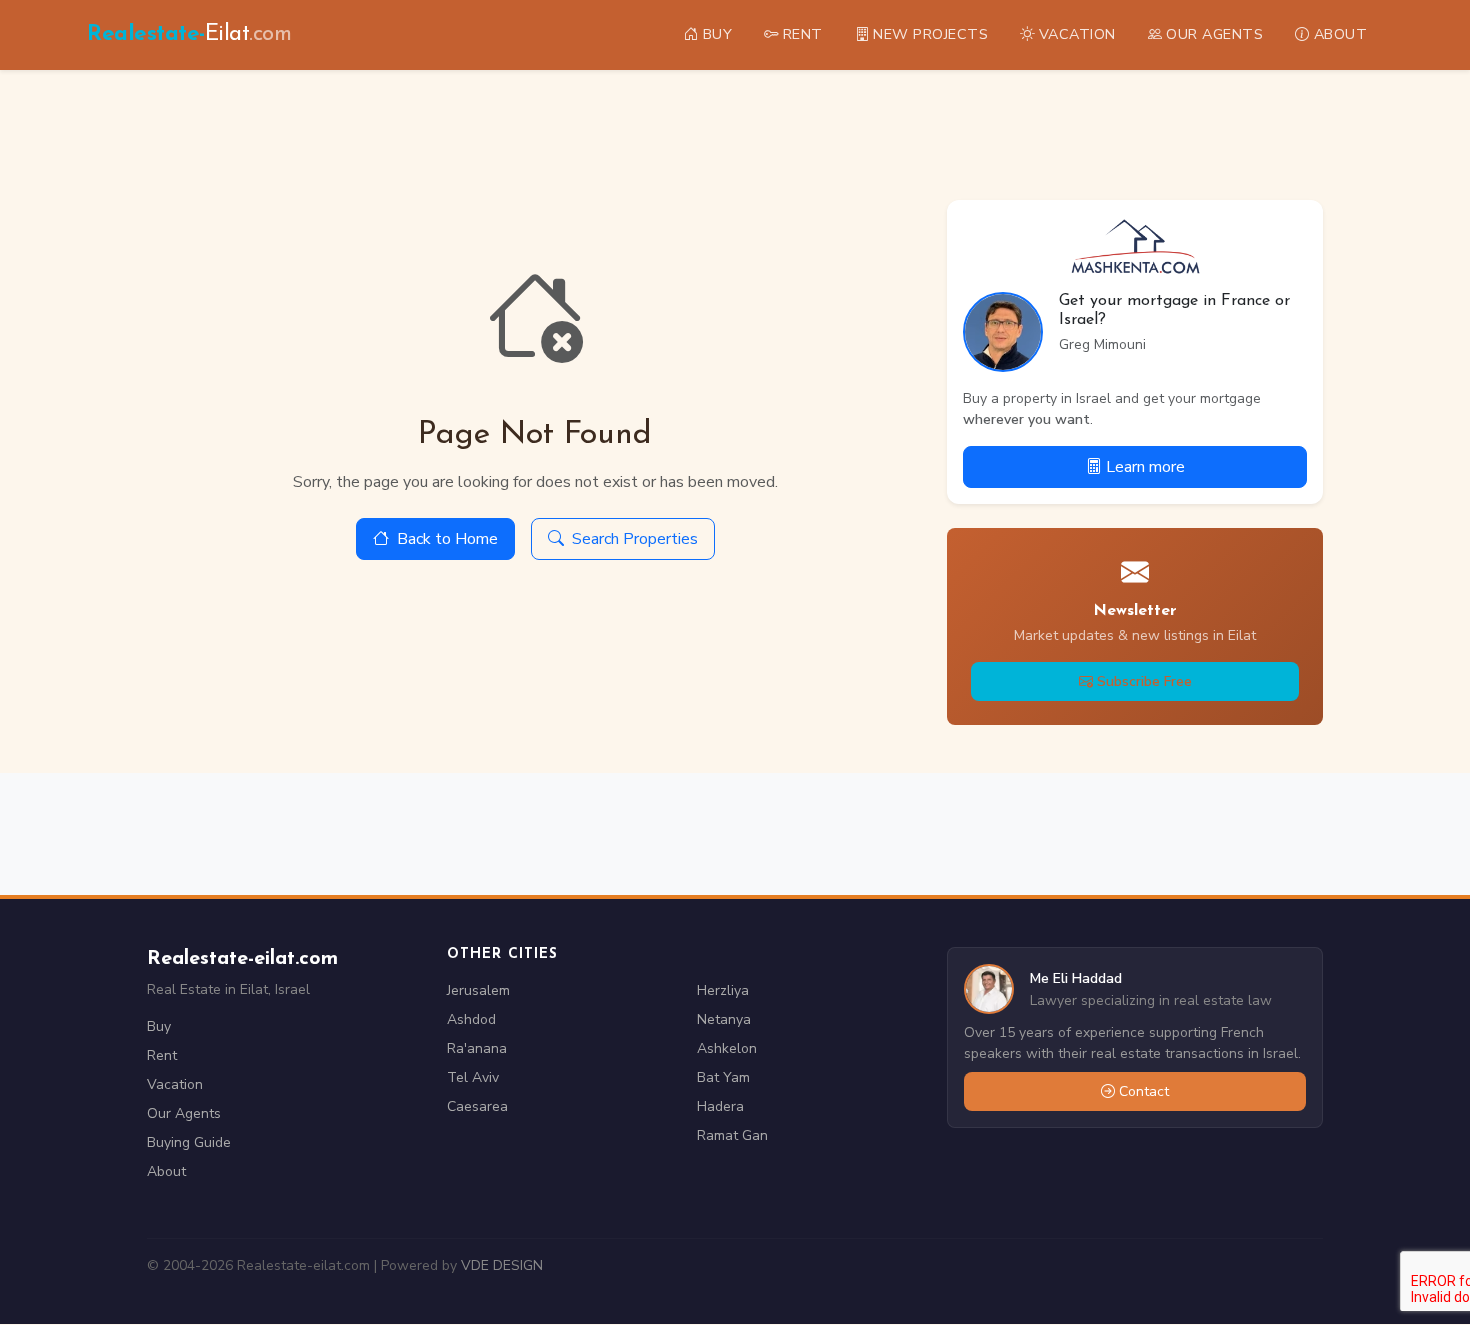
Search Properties (635, 539)
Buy (159, 1026)
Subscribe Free (1144, 681)
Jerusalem (478, 990)
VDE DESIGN (502, 1265)
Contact (1144, 1091)
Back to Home (447, 539)
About (166, 1171)
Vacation (175, 1084)
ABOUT (1341, 34)
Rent (162, 1055)
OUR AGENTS (1214, 34)
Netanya (724, 1019)
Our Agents (184, 1113)
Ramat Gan (732, 1135)
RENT (803, 34)
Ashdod (471, 1019)
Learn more (1145, 467)
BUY (718, 34)
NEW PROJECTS (930, 34)
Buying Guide (189, 1142)
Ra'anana (477, 1048)
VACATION (1077, 34)
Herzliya (723, 990)
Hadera (720, 1106)
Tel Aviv (473, 1077)
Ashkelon (727, 1048)
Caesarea (477, 1106)
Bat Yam (723, 1077)
